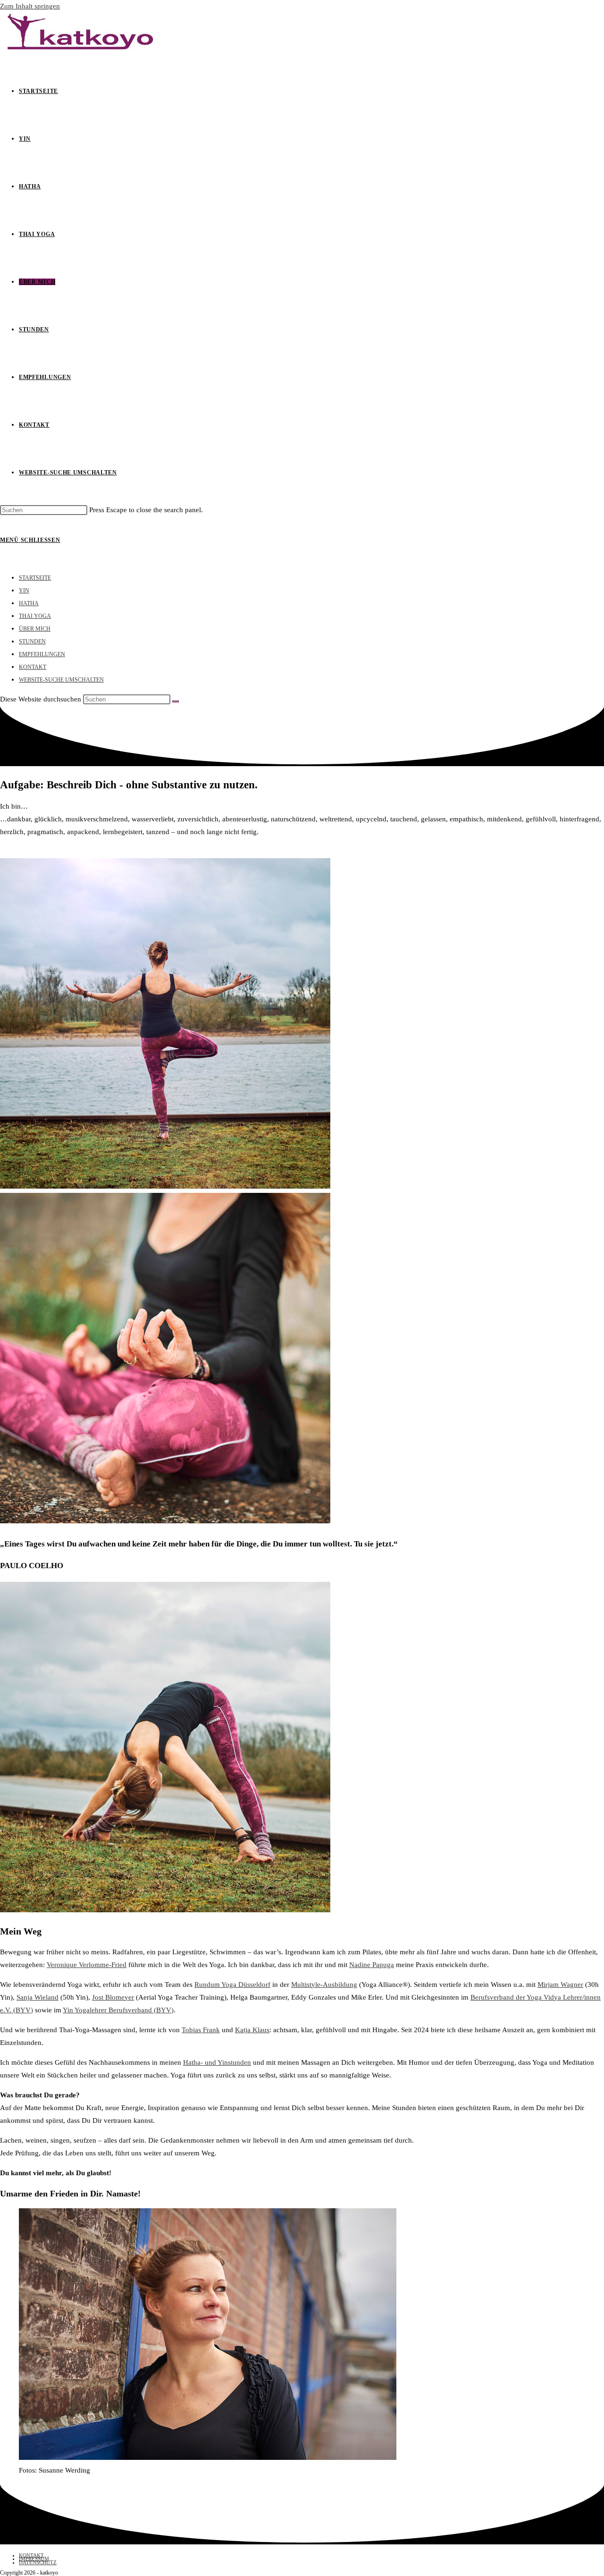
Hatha (29, 603)
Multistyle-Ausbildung (324, 1985)
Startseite (35, 578)
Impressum (34, 2559)
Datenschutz (38, 2562)
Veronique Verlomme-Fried (87, 1965)
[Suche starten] (176, 701)
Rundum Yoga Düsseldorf (232, 1985)
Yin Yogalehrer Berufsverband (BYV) (118, 2010)
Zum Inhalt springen (30, 6)
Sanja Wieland (38, 1997)
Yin (24, 591)
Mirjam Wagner (560, 1985)
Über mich (35, 629)
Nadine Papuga (372, 1965)
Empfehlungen (42, 654)
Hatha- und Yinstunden (217, 2062)
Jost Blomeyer (113, 1997)
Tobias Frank (201, 2030)
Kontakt (33, 667)
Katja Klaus (252, 2030)
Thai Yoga (35, 616)
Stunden (32, 642)
